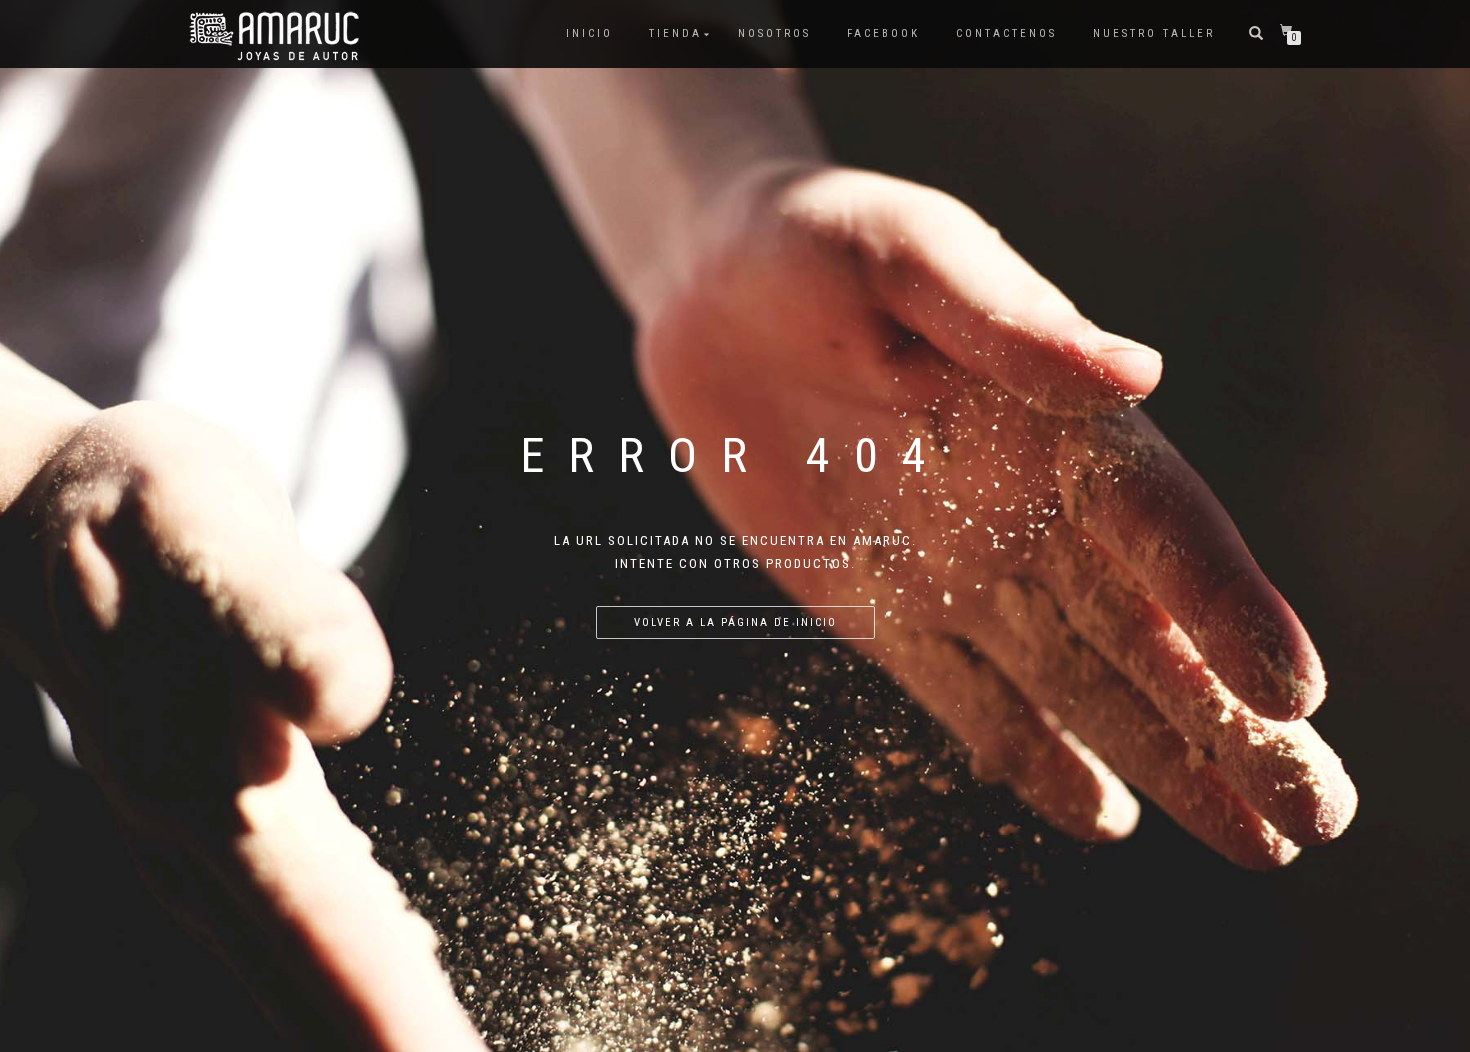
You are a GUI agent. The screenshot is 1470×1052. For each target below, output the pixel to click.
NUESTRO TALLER (1154, 33)
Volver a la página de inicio (735, 622)
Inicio (589, 33)
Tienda (675, 33)
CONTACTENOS (1006, 33)
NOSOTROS (774, 33)
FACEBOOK (883, 33)
